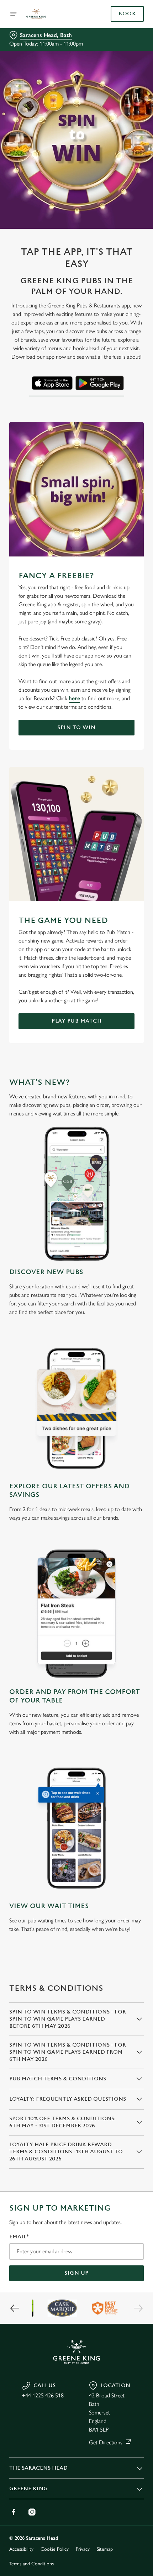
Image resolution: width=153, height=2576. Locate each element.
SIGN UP (76, 2273)
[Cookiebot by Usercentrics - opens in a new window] (114, 1155)
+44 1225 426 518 (43, 2395)
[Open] (14, 14)
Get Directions (106, 2442)
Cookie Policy (55, 2549)
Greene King (28, 2489)
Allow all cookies (76, 1392)
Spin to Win (76, 727)
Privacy (83, 2549)
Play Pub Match (76, 1021)
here (74, 698)
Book (127, 14)
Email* (19, 2237)
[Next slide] (138, 2308)
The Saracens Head (38, 2468)
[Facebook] (14, 2512)
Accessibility (21, 2549)
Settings (121, 1369)
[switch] (135, 1296)
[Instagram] (32, 2512)
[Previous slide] (15, 2308)
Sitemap (105, 2549)
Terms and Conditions (31, 2564)
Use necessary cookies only (76, 1415)
